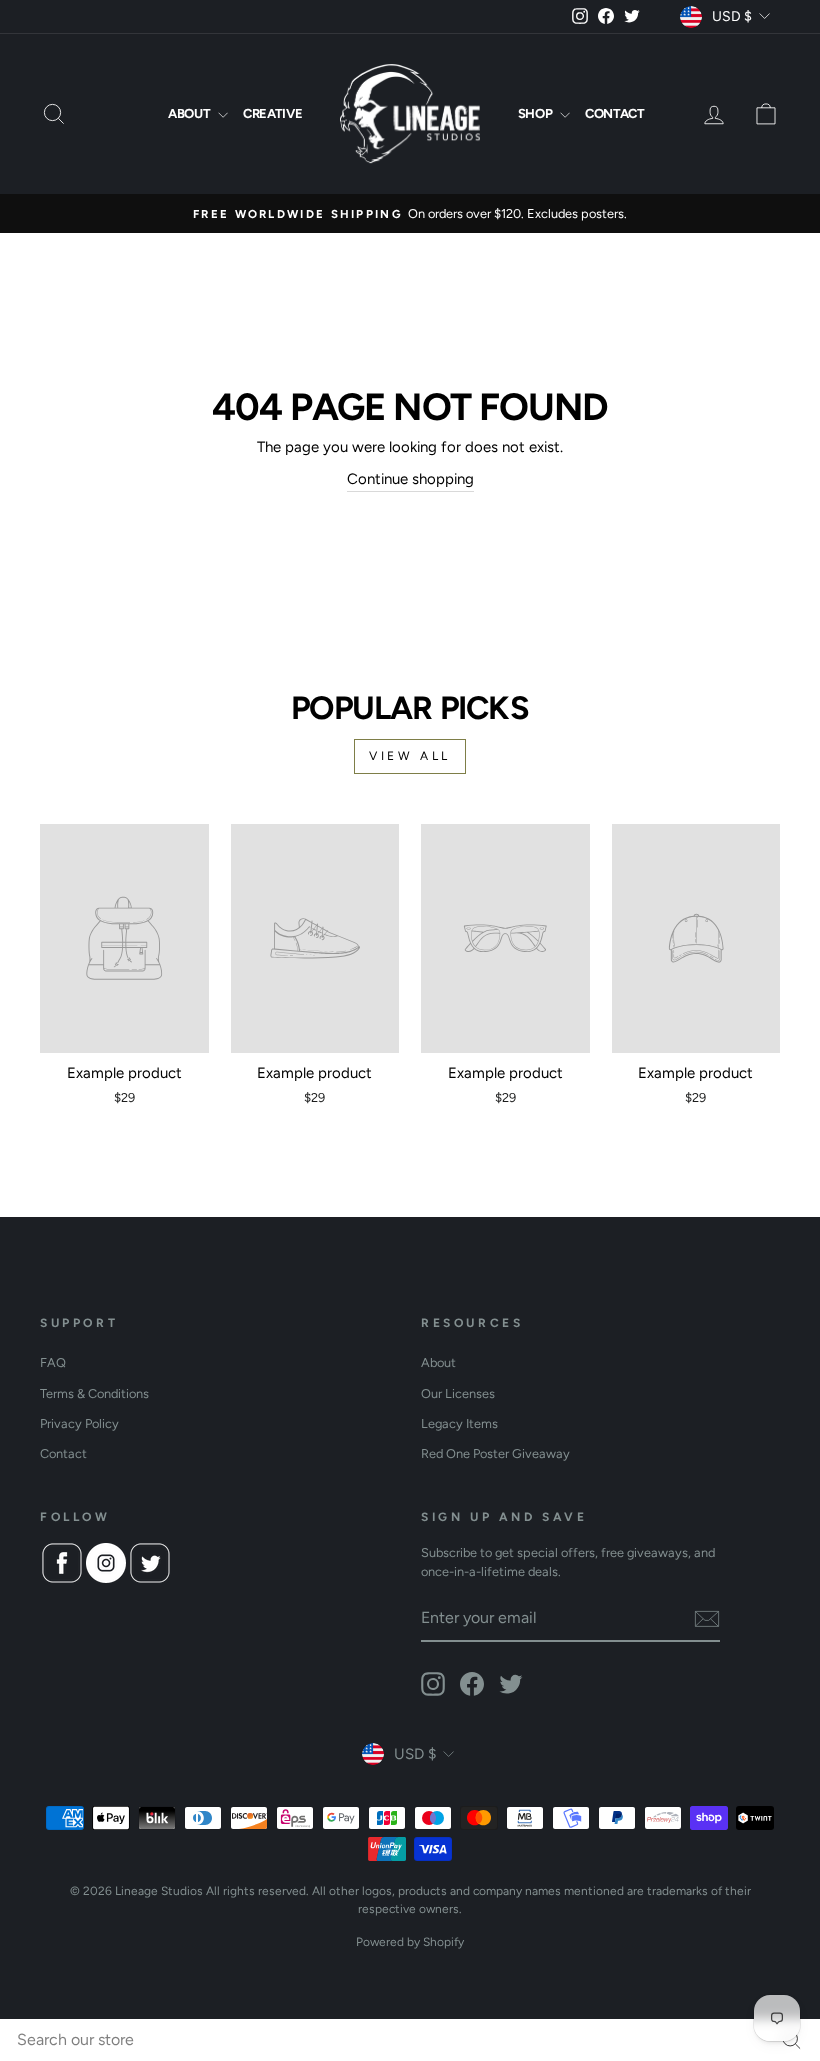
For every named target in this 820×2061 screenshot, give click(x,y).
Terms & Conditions (94, 1393)
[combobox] (410, 2040)
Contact (615, 113)
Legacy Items (459, 1423)
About (190, 113)
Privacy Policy (79, 1423)
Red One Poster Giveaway (495, 1453)
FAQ (53, 1362)
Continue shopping (410, 479)
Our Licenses (458, 1393)
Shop (536, 113)
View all (410, 756)
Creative (272, 113)
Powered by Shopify (410, 1942)
